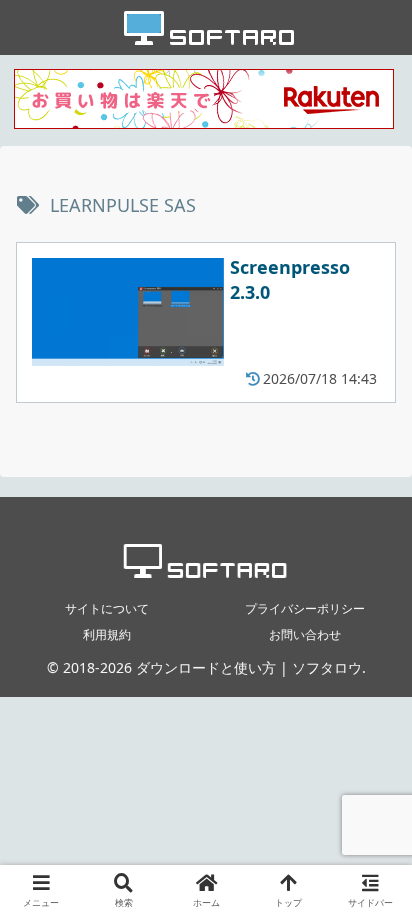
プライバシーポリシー (305, 608)
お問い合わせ (305, 634)
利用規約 (107, 634)
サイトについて (107, 608)
